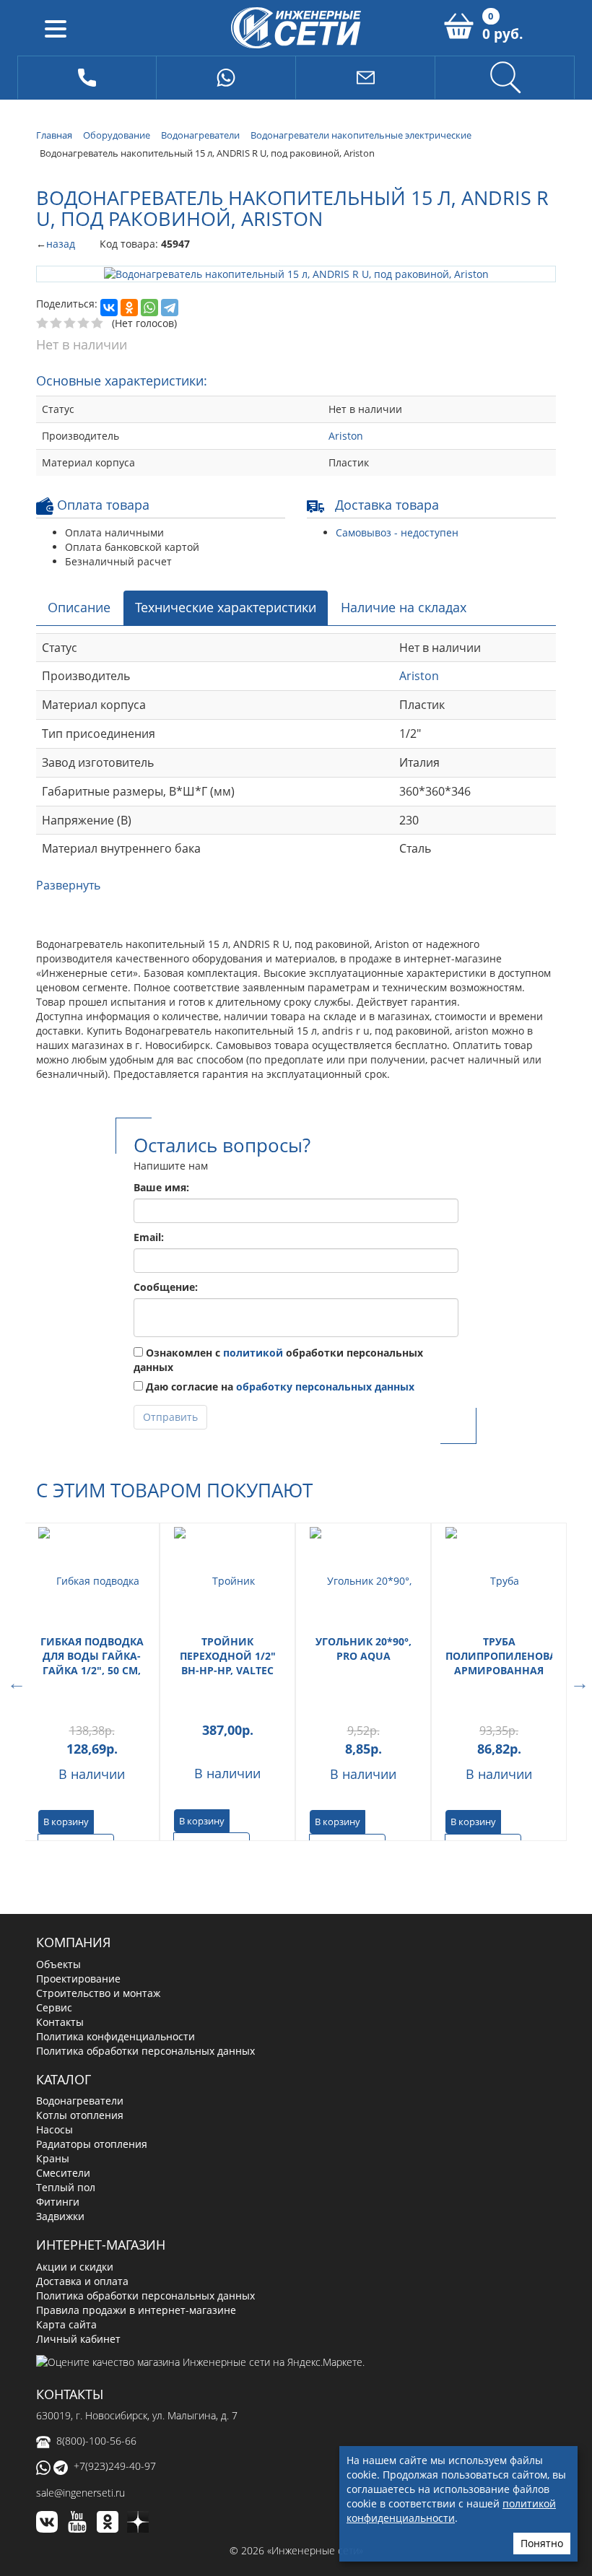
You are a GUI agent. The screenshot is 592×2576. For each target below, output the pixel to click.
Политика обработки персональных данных (145, 2051)
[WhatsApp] (149, 308)
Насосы (55, 2129)
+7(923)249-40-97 (115, 2466)
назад (61, 244)
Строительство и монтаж (98, 1993)
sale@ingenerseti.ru (80, 2493)
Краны (53, 2158)
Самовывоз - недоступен (397, 532)
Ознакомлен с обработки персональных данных (278, 1360)
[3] (70, 323)
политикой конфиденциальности (451, 2511)
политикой (253, 1353)
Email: (149, 1237)
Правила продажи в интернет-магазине (136, 2310)
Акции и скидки (75, 2267)
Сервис (54, 2007)
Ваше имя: (161, 1187)
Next (578, 1681)
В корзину (66, 1822)
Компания (73, 1942)
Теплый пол (66, 2187)
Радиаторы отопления (92, 2144)
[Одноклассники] (129, 308)
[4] (84, 323)
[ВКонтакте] (109, 308)
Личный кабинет (78, 2339)
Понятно (542, 2543)
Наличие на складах (404, 607)
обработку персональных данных (325, 1387)
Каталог (64, 2079)
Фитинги (58, 2202)
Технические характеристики (226, 607)
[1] (43, 323)
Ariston (346, 436)
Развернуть (68, 885)
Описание (79, 607)
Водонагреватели (80, 2101)
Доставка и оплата (82, 2281)
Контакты (60, 2022)
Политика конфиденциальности (116, 2036)
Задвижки (60, 2216)
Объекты (58, 1964)
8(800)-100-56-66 (96, 2441)
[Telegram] (170, 308)
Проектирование (78, 1979)
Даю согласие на (279, 1387)
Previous (14, 1681)
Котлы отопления (80, 2115)
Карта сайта (66, 2324)
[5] (98, 323)
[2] (57, 323)
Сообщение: (166, 1287)
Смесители (63, 2173)
